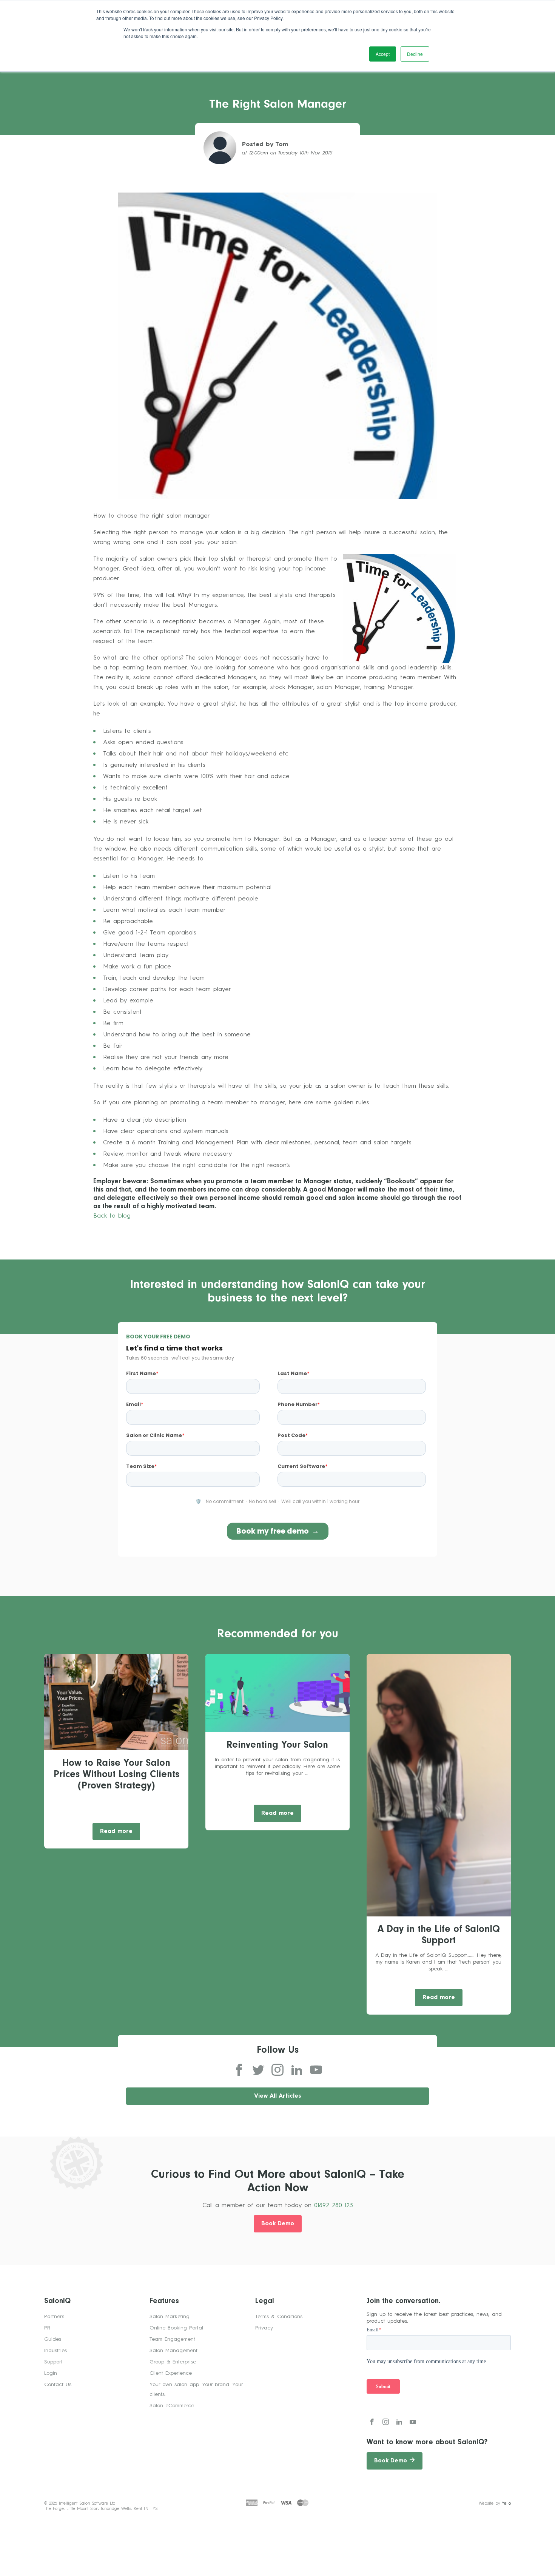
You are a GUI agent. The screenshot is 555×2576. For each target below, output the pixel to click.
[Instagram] (277, 2070)
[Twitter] (258, 2070)
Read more (116, 1832)
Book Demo (278, 2224)
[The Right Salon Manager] (277, 345)
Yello (506, 2504)
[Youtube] (316, 2070)
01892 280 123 (334, 2206)
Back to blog (112, 1216)
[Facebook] (239, 2070)
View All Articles (278, 2096)
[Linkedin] (297, 2070)
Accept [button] (383, 54)
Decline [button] (415, 54)
